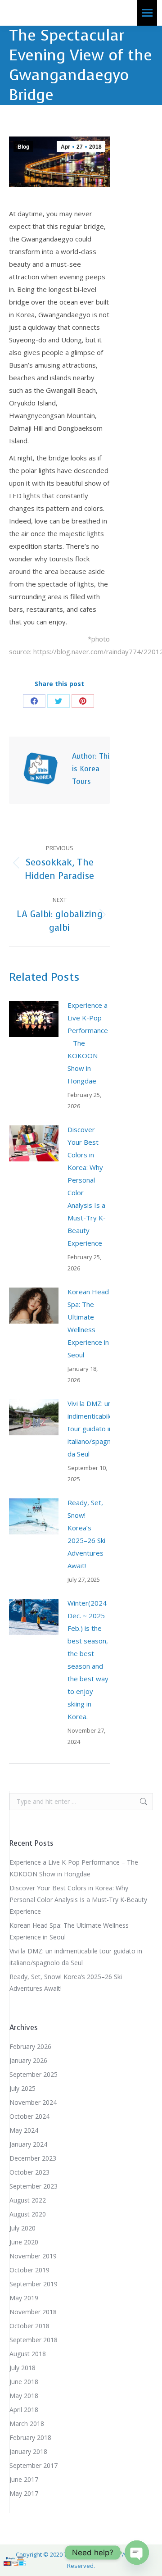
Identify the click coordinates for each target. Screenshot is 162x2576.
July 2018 (22, 2368)
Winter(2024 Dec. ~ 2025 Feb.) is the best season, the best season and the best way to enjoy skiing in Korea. (88, 1660)
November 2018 (33, 2312)
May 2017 (24, 2493)
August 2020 (28, 2214)
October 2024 (29, 2116)
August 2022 (28, 2200)
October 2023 (29, 2172)
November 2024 (33, 2102)
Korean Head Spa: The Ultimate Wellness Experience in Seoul (88, 1323)
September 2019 (34, 2284)
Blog (23, 147)
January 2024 (28, 2144)
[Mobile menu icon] (147, 13)
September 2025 (34, 2074)
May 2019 (24, 2298)
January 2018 (28, 2451)
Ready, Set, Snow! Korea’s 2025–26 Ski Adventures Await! (86, 1534)
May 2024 (24, 2130)
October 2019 (29, 2270)
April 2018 (24, 2410)
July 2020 (22, 2228)
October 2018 (29, 2326)
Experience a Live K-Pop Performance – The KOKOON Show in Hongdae (88, 1043)
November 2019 (33, 2256)
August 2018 (28, 2354)
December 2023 (33, 2158)
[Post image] (34, 1019)
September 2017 (34, 2465)
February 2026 (30, 2046)
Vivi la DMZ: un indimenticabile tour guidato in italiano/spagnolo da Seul (94, 1429)
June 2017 (24, 2479)
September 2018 (34, 2340)
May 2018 (24, 2396)
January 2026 (28, 2060)
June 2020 (24, 2242)
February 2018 (30, 2437)
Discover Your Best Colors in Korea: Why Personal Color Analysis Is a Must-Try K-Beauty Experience (87, 1186)
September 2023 (34, 2186)
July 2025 (22, 2088)
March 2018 (27, 2424)
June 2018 (24, 2382)
